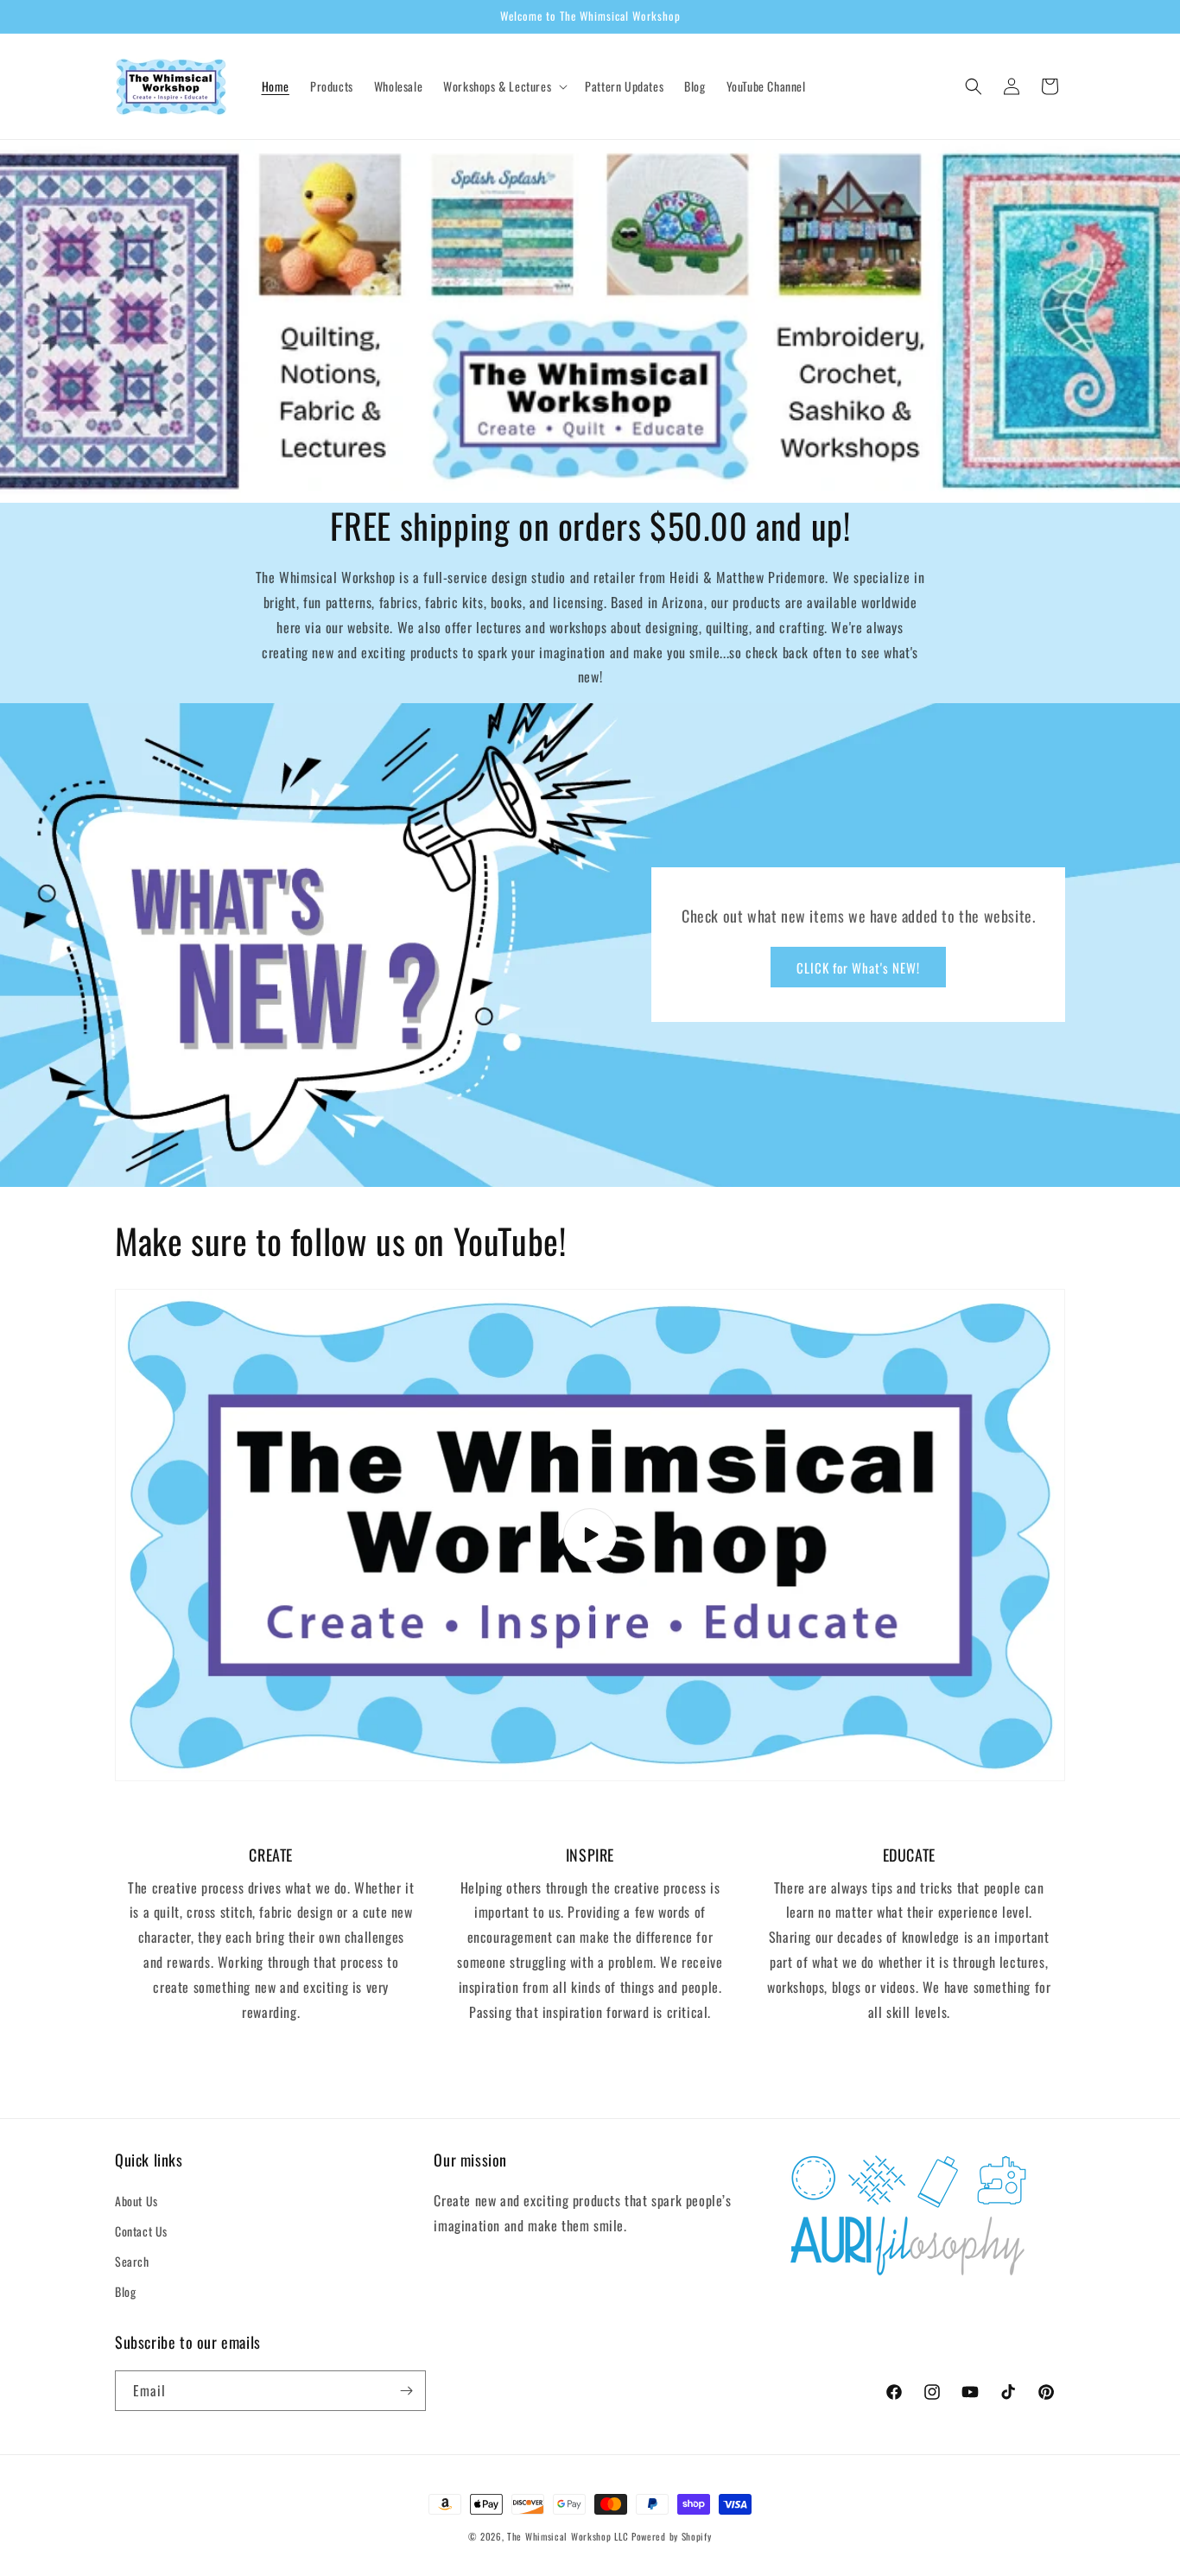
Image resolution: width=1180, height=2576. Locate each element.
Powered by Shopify (672, 2536)
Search (132, 2261)
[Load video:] (590, 1535)
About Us (136, 2201)
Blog (125, 2291)
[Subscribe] (406, 2391)
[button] (504, 86)
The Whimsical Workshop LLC (568, 2536)
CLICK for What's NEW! (858, 968)
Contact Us (141, 2231)
